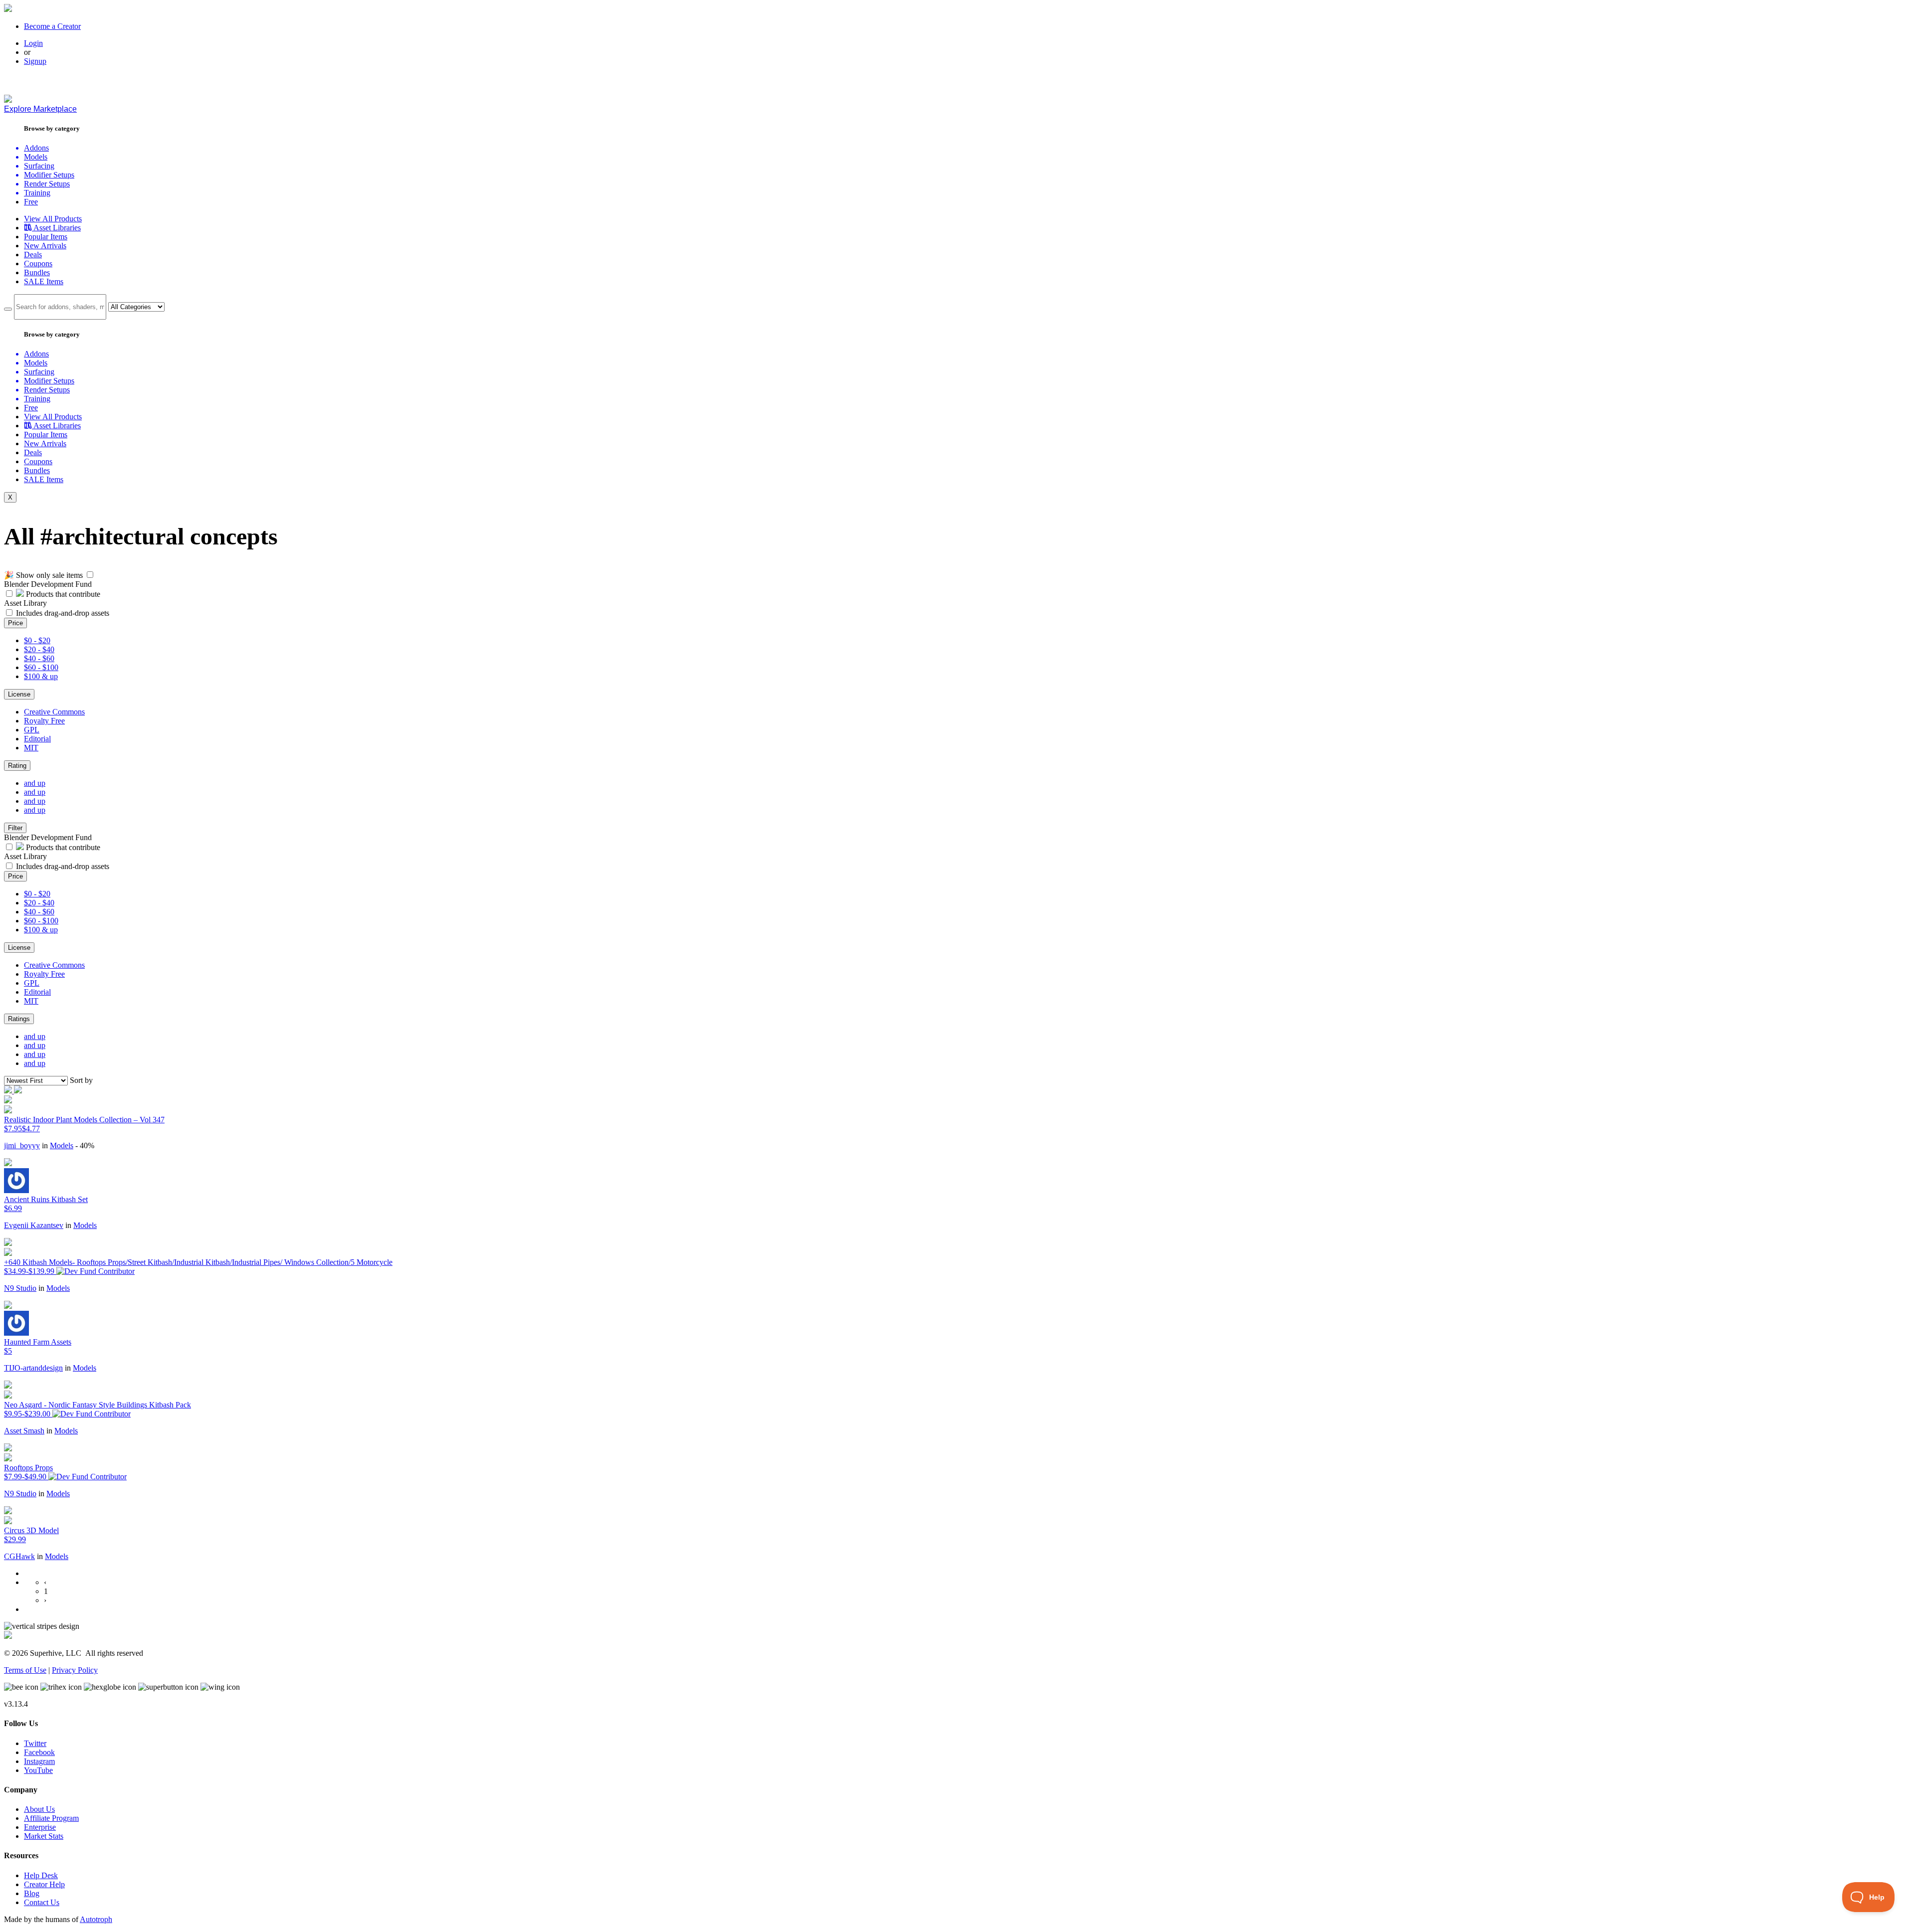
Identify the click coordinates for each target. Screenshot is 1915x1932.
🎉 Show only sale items (43, 575)
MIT (31, 748)
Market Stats (44, 1836)
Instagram (39, 1761)
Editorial (37, 739)
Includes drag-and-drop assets (63, 613)
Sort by (81, 1080)
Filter (15, 828)
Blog (32, 1893)
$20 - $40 (39, 649)
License (19, 694)
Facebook (39, 1752)
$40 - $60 (39, 658)
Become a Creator (52, 26)
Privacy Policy (75, 1670)
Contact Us (42, 1902)
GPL (32, 730)
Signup (35, 61)
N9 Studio (20, 1288)
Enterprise (40, 1827)
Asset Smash (24, 1431)
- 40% (85, 1145)
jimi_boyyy (22, 1145)
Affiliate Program (51, 1818)
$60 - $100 (41, 667)
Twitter (35, 1743)
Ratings (19, 1019)
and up (35, 783)
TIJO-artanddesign (33, 1368)
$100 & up (41, 676)
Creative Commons (54, 712)
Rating (17, 766)
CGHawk (19, 1556)
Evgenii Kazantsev (34, 1225)
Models (62, 1145)
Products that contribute (62, 594)
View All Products (53, 219)
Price (15, 623)
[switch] (90, 575)
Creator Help (44, 1884)
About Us (39, 1809)
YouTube (38, 1770)
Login (33, 43)
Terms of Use (25, 1670)
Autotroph (96, 1919)
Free (31, 202)
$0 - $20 (37, 640)
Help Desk (41, 1875)
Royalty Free (44, 721)
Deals (33, 255)
